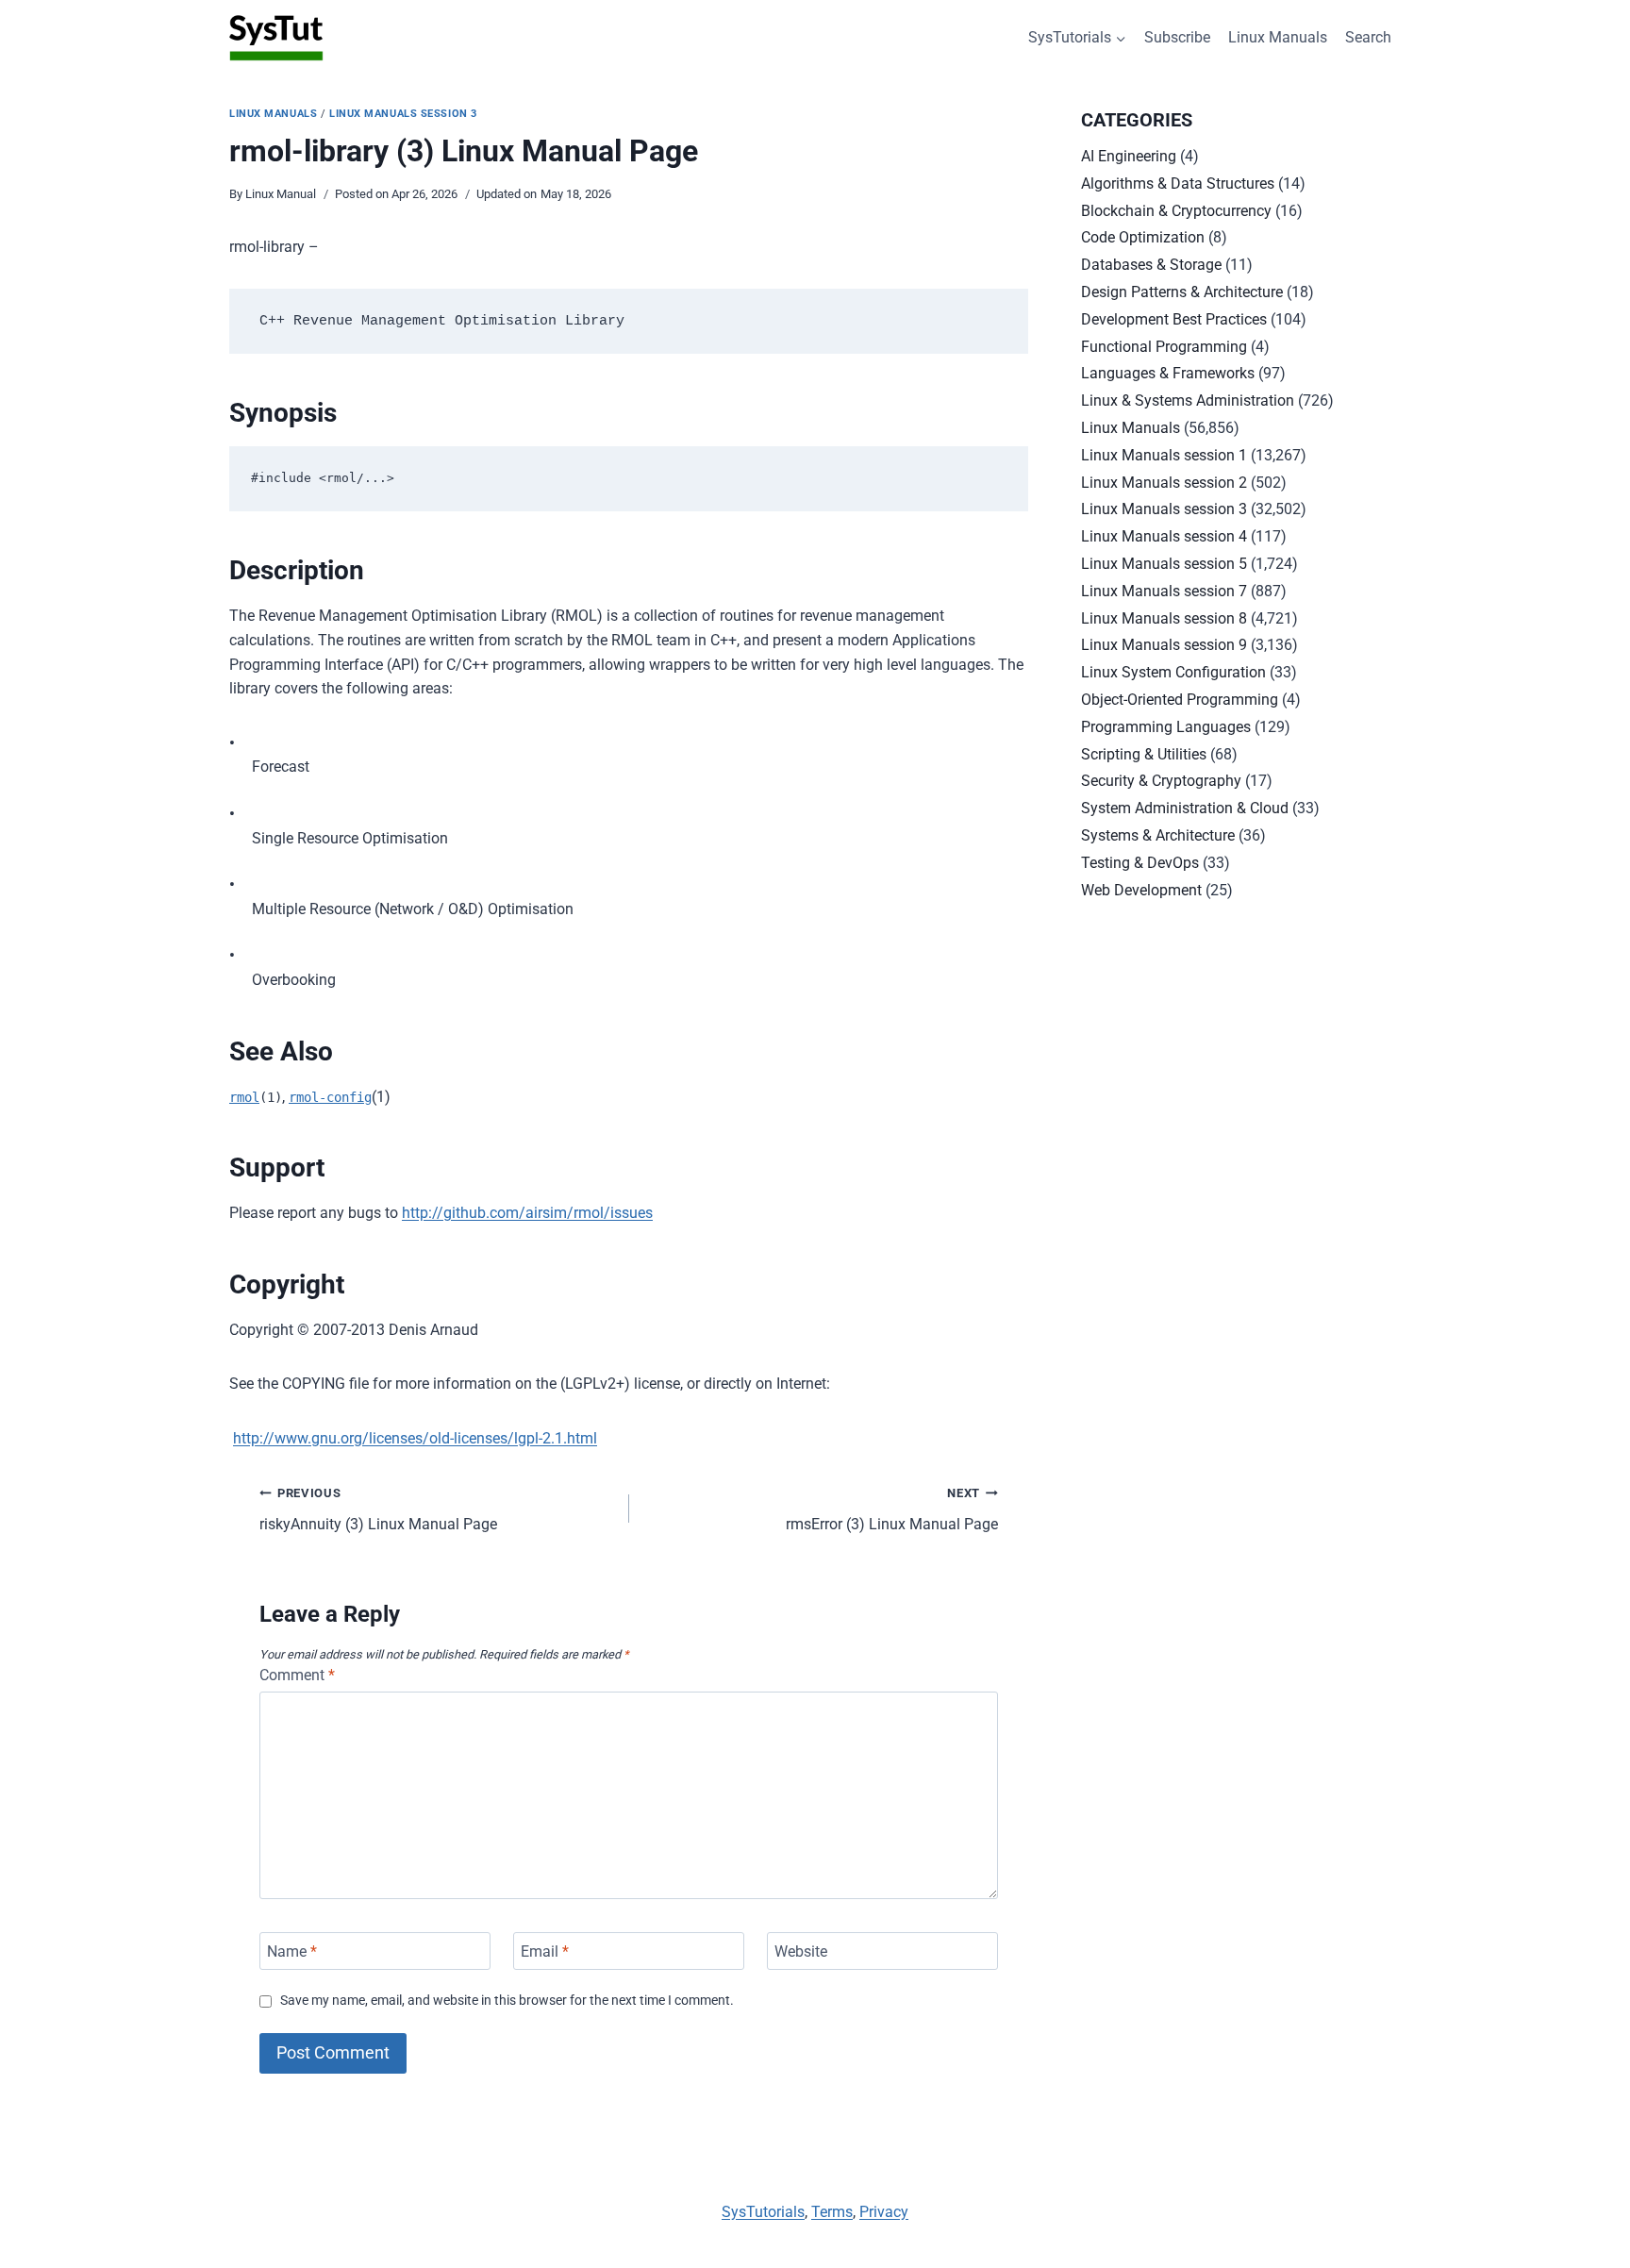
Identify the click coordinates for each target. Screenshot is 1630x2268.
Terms (832, 2212)
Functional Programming (1164, 347)
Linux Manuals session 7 (1164, 591)
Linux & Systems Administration (1188, 400)
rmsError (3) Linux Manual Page (892, 1509)
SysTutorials (763, 2212)
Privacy (884, 2212)
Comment (297, 1675)
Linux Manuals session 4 (1164, 536)
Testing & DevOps (1140, 863)
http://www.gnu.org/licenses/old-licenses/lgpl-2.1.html (415, 1438)
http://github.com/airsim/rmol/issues (527, 1213)
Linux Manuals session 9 (1164, 645)
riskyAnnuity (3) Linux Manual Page (378, 1509)
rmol (244, 1097)
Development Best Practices (1174, 319)
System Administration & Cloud (1185, 808)
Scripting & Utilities (1144, 754)
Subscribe (1177, 37)
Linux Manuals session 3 (403, 114)
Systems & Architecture (1158, 835)
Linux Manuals (1278, 37)
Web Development (1141, 890)
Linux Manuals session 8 (1164, 618)
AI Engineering (1129, 156)
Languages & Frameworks (1168, 373)
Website (801, 1951)
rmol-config (330, 1097)
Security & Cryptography (1161, 781)
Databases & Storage (1151, 265)
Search (1368, 37)
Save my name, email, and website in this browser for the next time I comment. (507, 2001)
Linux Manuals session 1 (1164, 455)
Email (545, 1951)
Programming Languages (1166, 727)
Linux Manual (281, 194)
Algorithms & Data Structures (1178, 183)
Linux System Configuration (1173, 672)
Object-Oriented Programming (1180, 700)
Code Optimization (1143, 237)
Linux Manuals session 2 (1164, 483)
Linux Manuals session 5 (1164, 564)
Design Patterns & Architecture (1182, 292)
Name (292, 1951)
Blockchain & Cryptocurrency (1176, 211)
